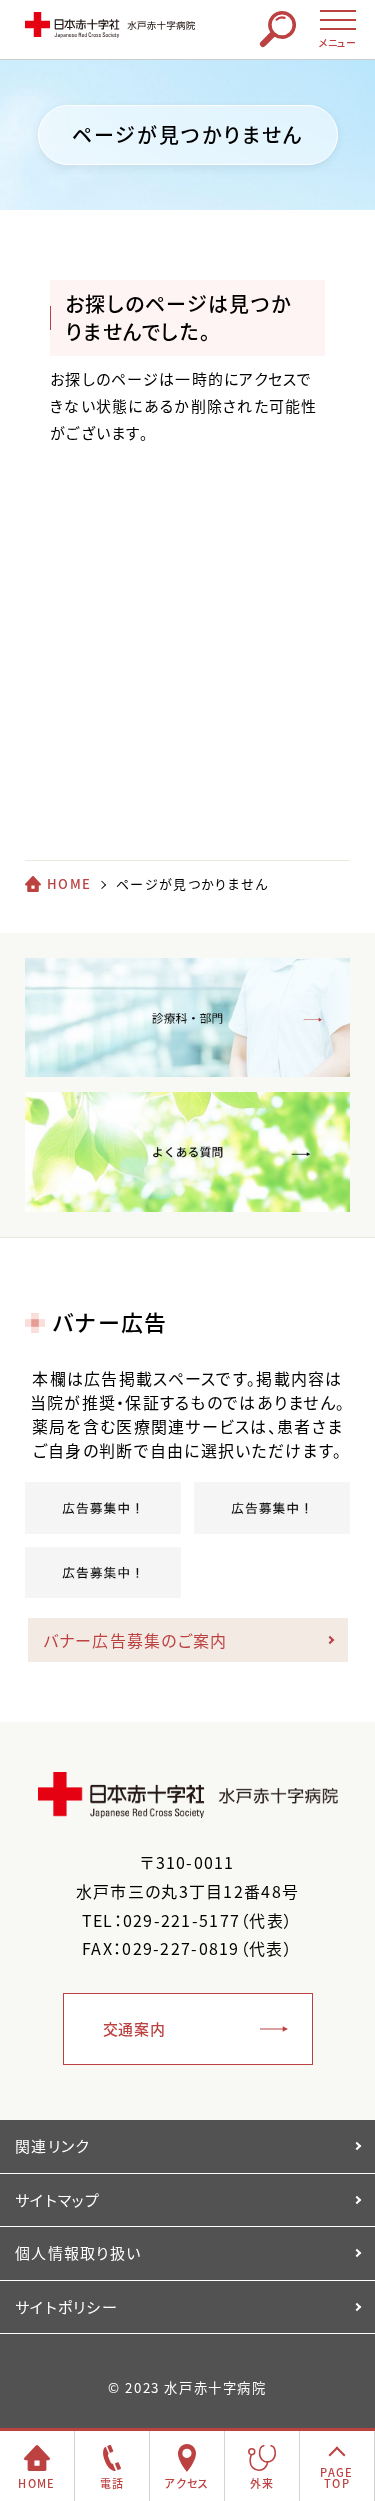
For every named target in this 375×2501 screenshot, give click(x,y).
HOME (69, 883)
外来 (262, 2483)
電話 (112, 2483)
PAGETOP (336, 2478)
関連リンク (52, 2146)
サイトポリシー (66, 2307)
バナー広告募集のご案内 (135, 1640)
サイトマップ (58, 2200)
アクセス (186, 2483)
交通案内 (134, 2029)
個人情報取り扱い (78, 2253)
